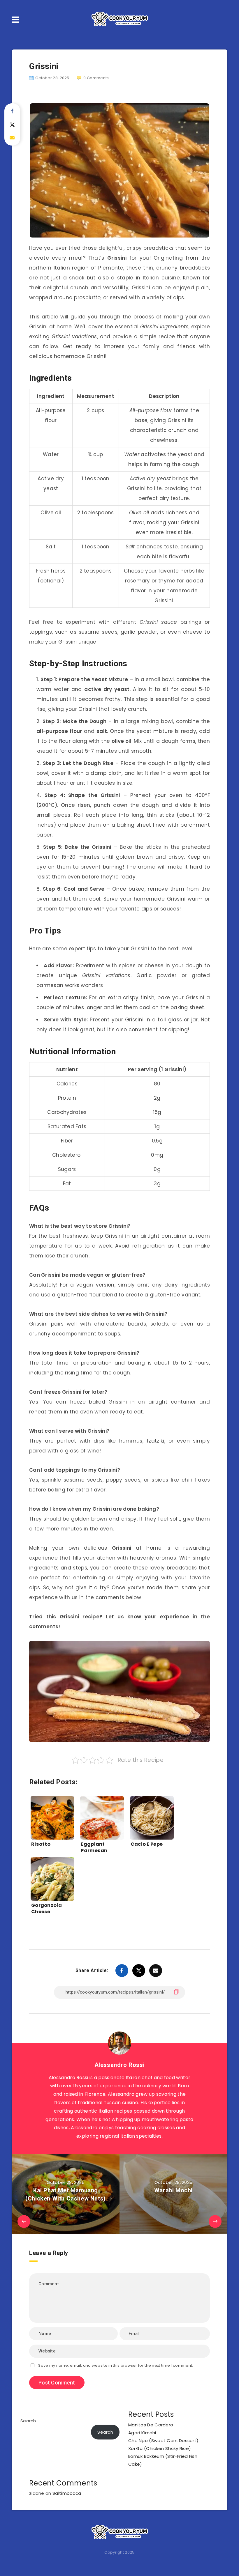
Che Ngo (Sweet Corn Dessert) (163, 2441)
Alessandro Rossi (120, 2065)
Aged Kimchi (142, 2433)
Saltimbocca (67, 2493)
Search (28, 2421)
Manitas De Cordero (151, 2425)
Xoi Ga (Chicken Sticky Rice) (160, 2448)
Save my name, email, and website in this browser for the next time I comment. (116, 2365)
